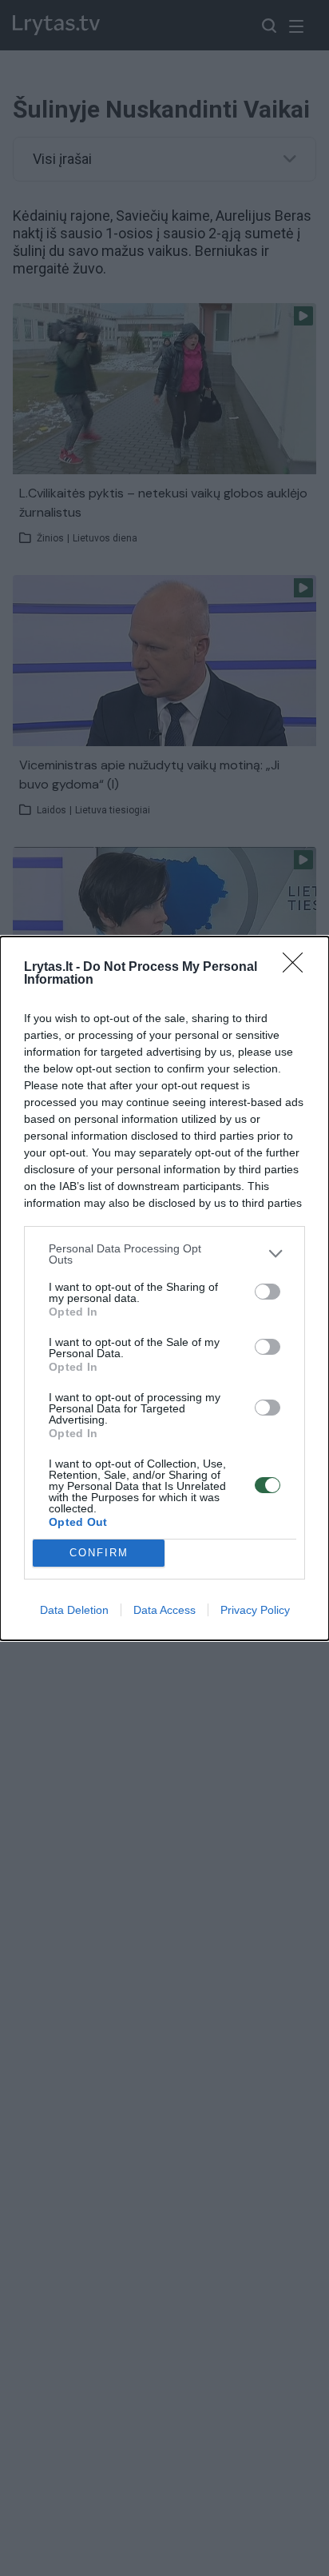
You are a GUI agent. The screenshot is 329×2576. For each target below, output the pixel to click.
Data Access (164, 1610)
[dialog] (164, 1288)
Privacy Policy (255, 1610)
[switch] (268, 1292)
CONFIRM (99, 1553)
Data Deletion (74, 1610)
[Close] (298, 968)
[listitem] (164, 1254)
